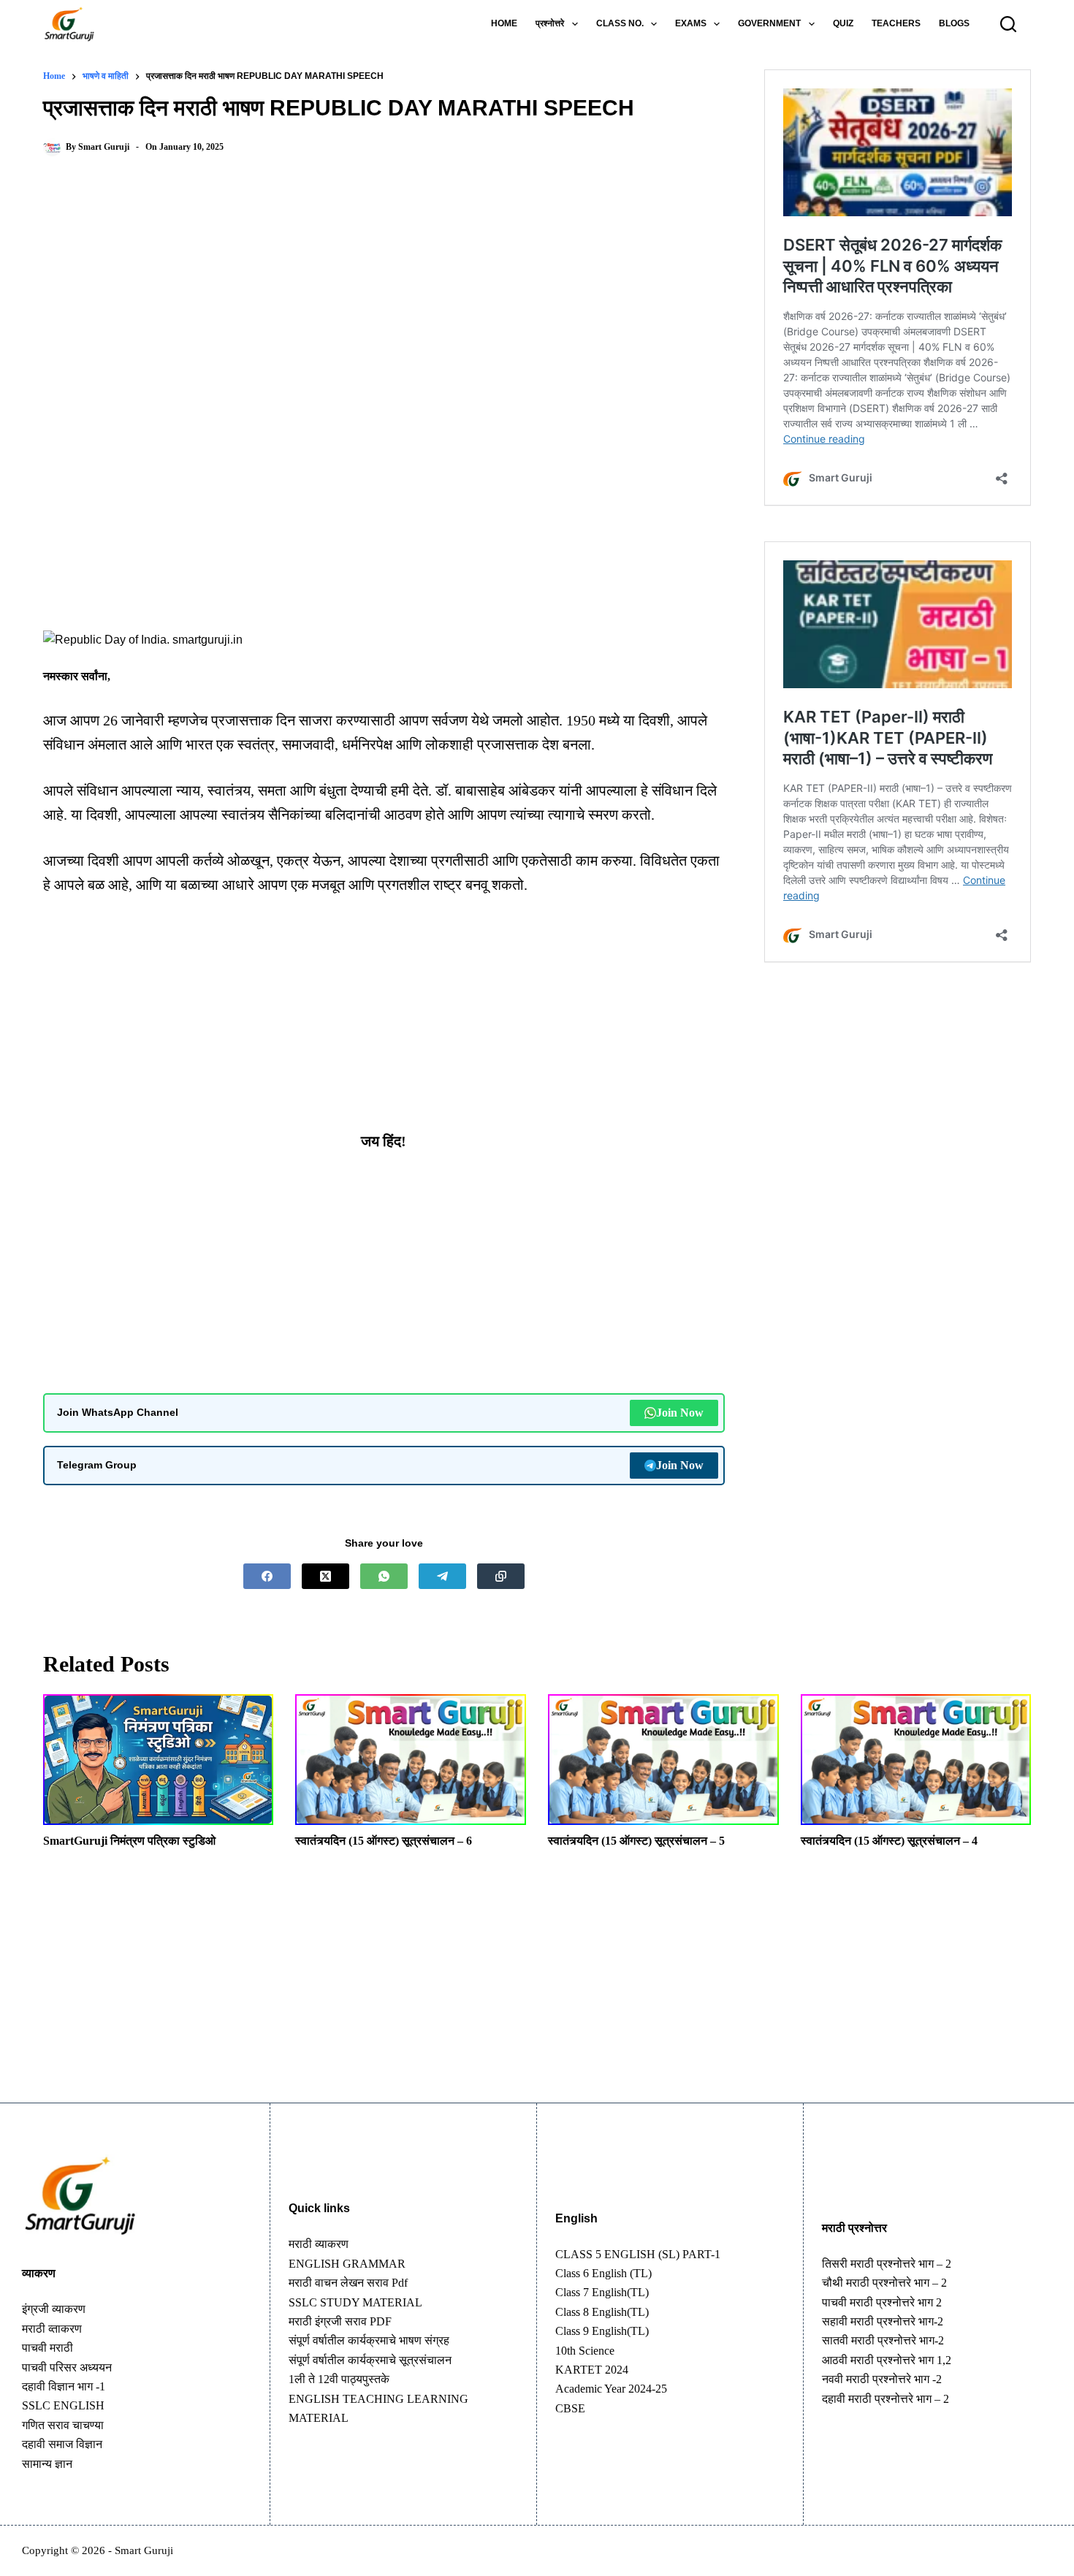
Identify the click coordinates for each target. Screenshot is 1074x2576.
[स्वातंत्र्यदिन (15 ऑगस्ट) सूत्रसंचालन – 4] (916, 1760)
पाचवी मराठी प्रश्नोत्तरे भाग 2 (882, 2302)
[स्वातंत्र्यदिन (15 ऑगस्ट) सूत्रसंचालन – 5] (663, 1760)
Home (504, 23)
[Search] (1008, 24)
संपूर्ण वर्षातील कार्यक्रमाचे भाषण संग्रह (369, 2340)
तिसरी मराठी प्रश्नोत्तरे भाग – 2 (887, 2264)
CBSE (570, 2408)
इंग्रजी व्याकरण (54, 2309)
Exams (691, 23)
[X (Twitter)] (325, 1576)
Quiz (843, 23)
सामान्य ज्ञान (47, 2464)
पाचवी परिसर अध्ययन (67, 2367)
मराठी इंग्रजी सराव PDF (340, 2321)
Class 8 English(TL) (602, 2312)
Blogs (954, 23)
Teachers (896, 23)
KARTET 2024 (592, 2370)
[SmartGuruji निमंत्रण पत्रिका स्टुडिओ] (159, 1760)
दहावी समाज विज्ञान (62, 2444)
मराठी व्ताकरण (52, 2329)
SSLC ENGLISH (63, 2405)
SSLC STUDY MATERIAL (355, 2302)
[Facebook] (267, 1576)
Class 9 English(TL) (602, 2331)
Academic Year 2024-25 (611, 2389)
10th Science (585, 2351)
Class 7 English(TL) (602, 2292)
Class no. (620, 23)
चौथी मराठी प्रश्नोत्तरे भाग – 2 (884, 2283)
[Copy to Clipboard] (501, 1576)
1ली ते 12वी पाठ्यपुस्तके (339, 2379)
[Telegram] (442, 1576)
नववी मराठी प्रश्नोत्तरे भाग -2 (882, 2379)
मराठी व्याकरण (319, 2244)
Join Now (680, 1413)
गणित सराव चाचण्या (63, 2425)
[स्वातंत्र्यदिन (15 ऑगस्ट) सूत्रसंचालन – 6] (411, 1760)
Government (769, 23)
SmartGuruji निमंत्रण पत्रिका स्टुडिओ (129, 1841)
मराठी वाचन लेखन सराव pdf (348, 2283)
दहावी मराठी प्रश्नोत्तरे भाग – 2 (886, 2399)
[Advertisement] (384, 289)
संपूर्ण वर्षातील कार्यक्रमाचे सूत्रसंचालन (370, 2360)
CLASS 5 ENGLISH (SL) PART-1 (638, 2254)
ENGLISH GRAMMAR (347, 2264)
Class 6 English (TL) (603, 2273)
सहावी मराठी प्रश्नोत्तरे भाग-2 (883, 2321)
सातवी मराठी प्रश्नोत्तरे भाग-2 (883, 2340)
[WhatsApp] (384, 1576)
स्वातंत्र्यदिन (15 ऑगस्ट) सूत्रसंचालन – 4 (889, 1841)
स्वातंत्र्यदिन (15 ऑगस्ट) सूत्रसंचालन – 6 (384, 1841)
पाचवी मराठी (47, 2348)
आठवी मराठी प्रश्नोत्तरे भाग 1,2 (887, 2360)
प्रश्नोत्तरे (550, 23)
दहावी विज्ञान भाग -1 (64, 2386)
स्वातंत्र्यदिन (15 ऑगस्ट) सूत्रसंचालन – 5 (636, 1841)
